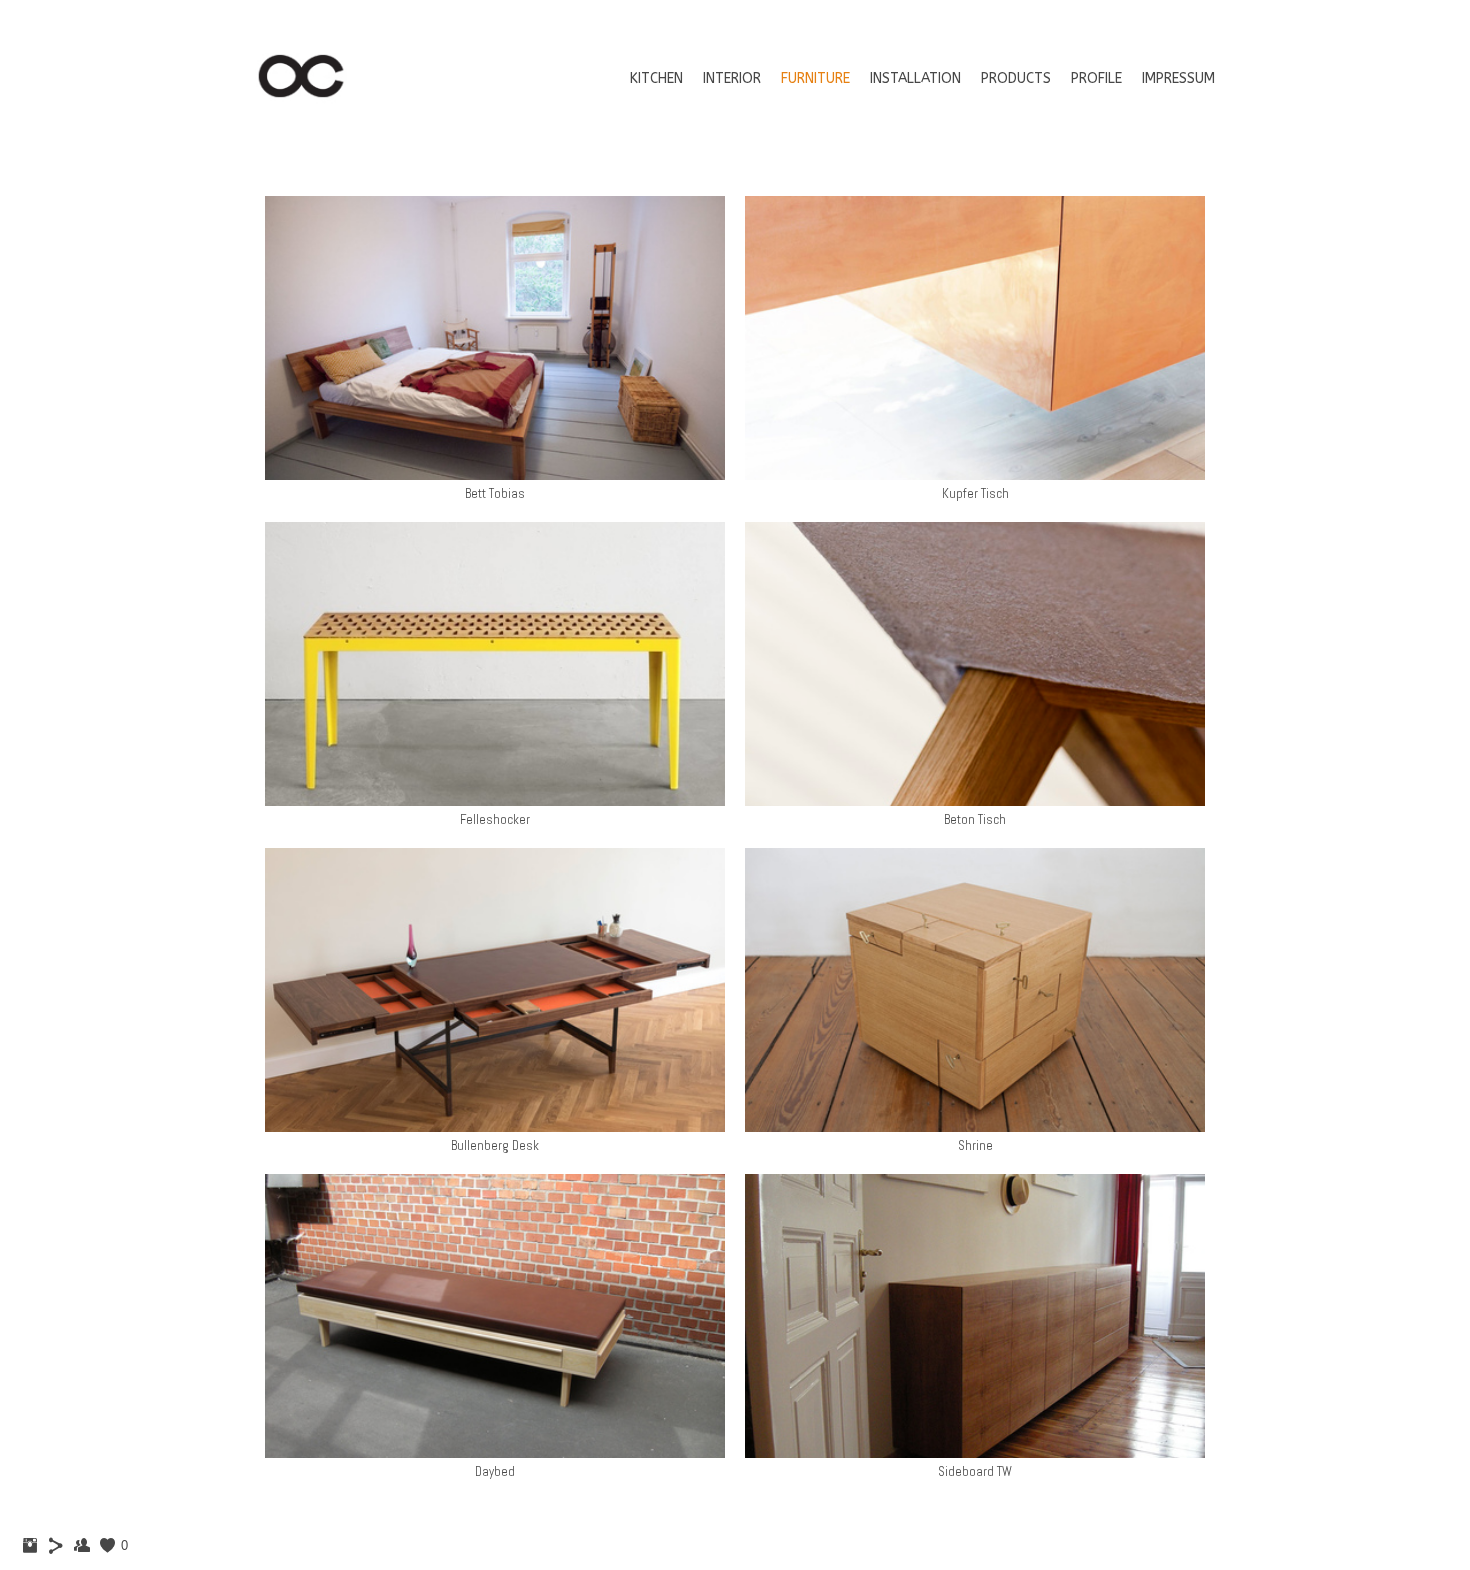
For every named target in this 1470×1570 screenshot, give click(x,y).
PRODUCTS (1016, 78)
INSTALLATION (915, 78)
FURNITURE (815, 78)
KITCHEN (656, 78)
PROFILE (1096, 78)
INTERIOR (732, 78)
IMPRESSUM (1178, 78)
